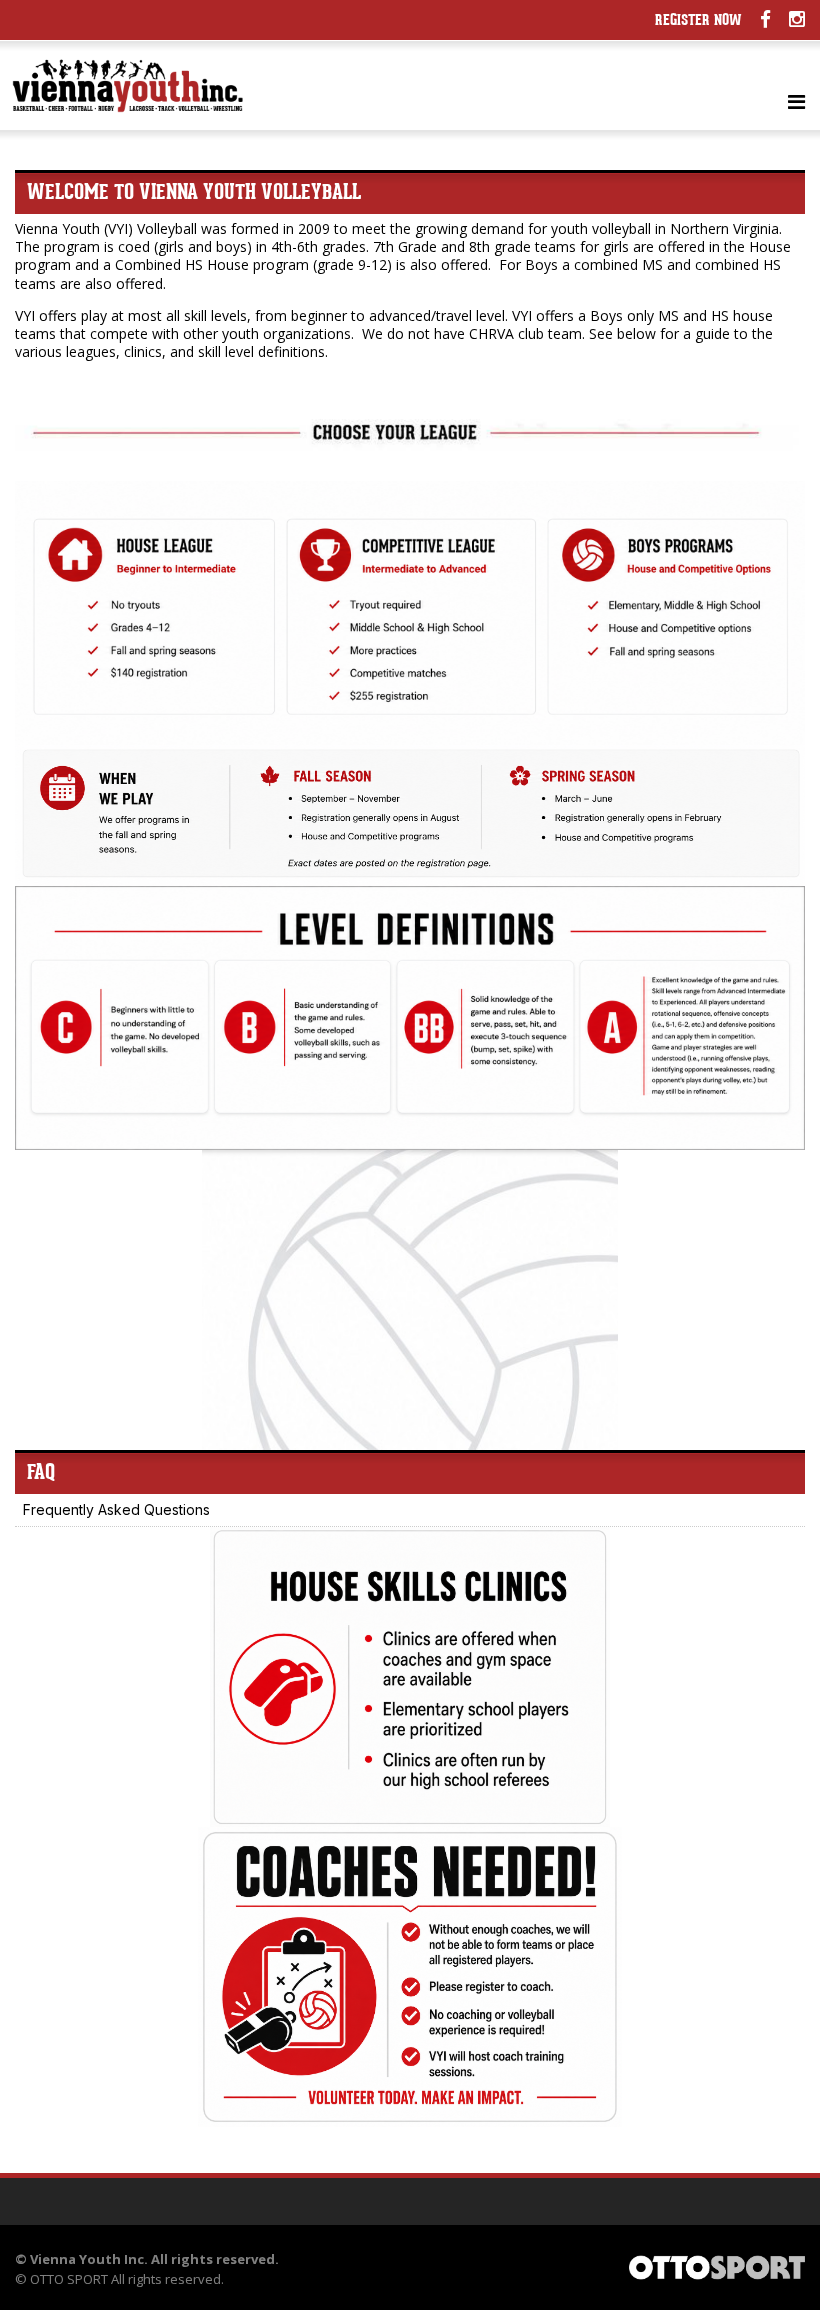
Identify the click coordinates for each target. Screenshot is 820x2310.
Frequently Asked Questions (116, 1509)
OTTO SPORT (69, 2279)
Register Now (698, 21)
